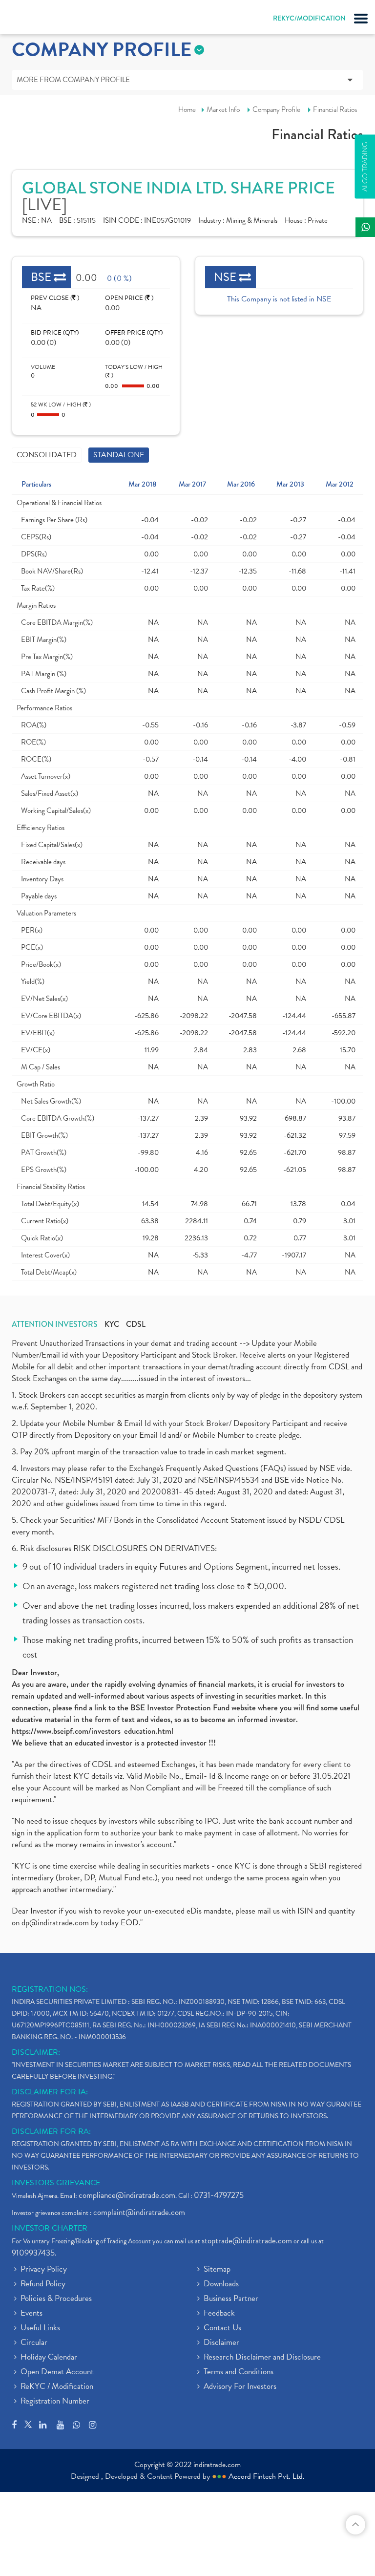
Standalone (119, 455)
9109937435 (33, 2253)
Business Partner (231, 2299)
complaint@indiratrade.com (139, 2212)
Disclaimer (221, 2343)
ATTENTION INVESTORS (55, 1324)
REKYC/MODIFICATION (309, 18)
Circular (34, 2343)
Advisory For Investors (240, 2387)
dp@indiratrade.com (56, 1923)
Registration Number (55, 2402)
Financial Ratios (335, 109)
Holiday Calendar (49, 2358)
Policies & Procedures (56, 2299)
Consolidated (47, 455)
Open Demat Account (57, 2372)
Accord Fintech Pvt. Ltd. (267, 2476)
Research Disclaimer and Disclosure (262, 2358)
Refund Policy (43, 2284)
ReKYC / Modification (57, 2387)
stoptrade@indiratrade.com (247, 2241)
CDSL (136, 1324)
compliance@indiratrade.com (127, 2195)
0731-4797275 (219, 2195)
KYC (112, 1324)
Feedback (219, 2314)
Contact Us (222, 2328)
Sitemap (217, 2270)
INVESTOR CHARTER (50, 2228)
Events (31, 2314)
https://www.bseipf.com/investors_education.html (93, 1731)
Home (187, 109)
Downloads (221, 2284)
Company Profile (276, 109)
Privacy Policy (44, 2270)
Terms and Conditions (239, 2372)
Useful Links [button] (40, 2328)
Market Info (223, 109)
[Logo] (32, 20)
